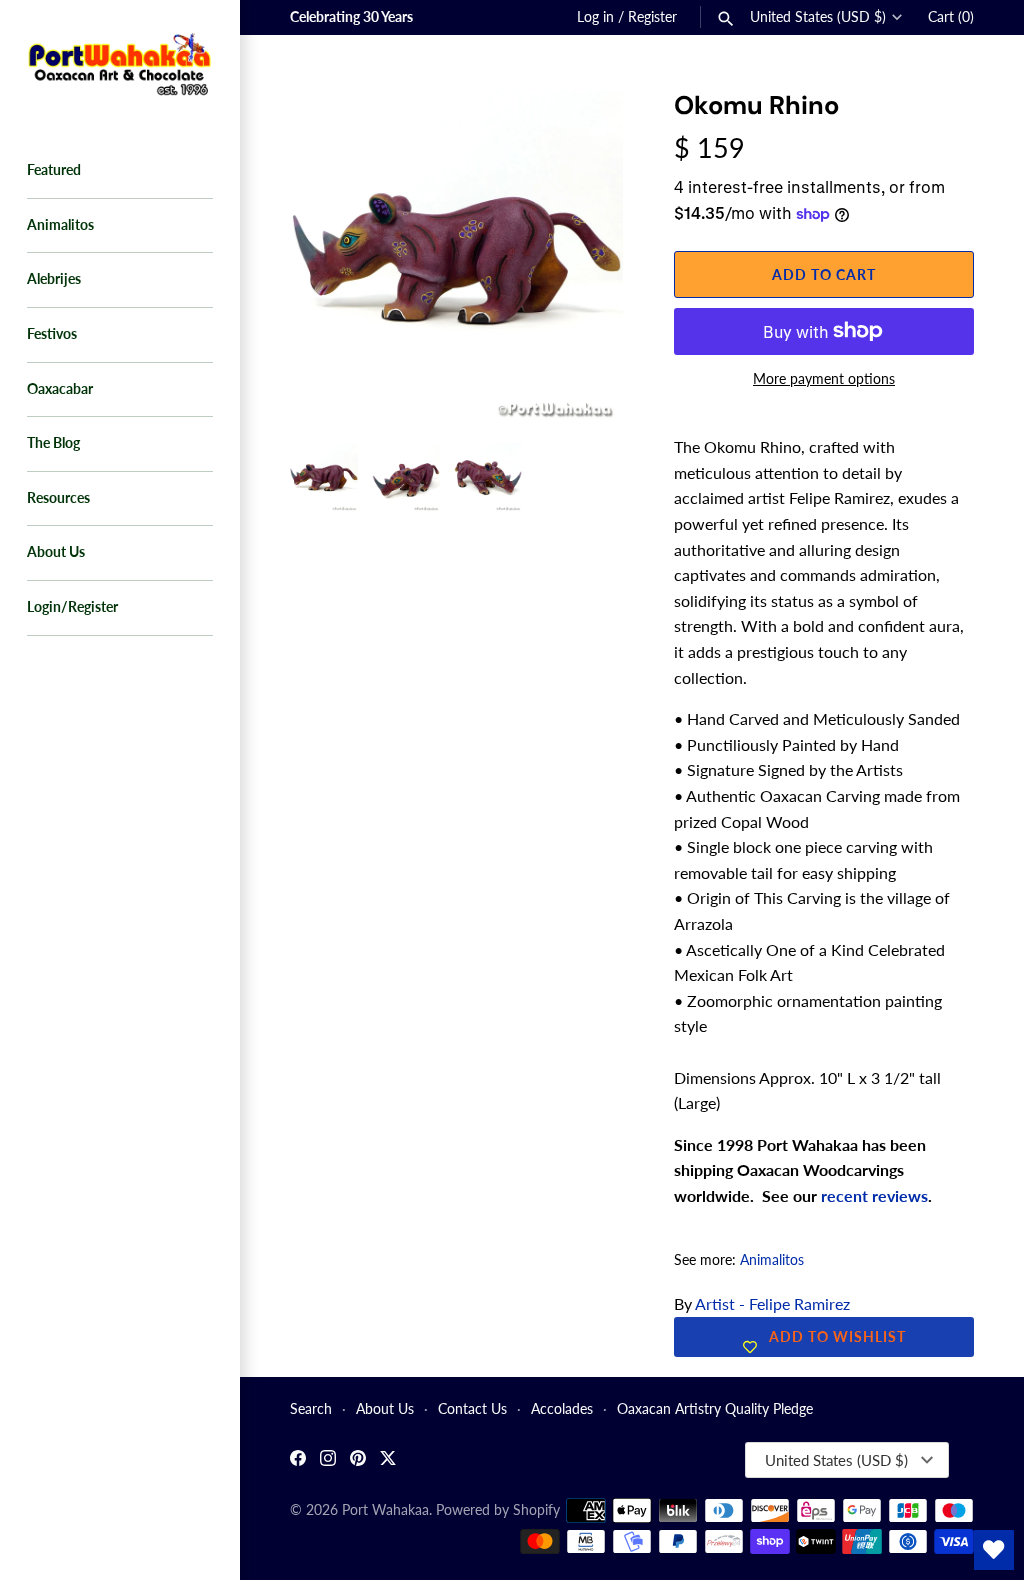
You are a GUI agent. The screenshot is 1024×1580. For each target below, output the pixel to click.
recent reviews (874, 1195)
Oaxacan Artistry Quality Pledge (715, 1409)
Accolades (562, 1409)
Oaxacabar (60, 389)
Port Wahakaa (385, 1510)
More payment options (824, 378)
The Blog (53, 443)
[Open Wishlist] (994, 1550)
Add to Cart (824, 274)
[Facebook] (298, 1460)
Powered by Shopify (498, 1510)
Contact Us (472, 1409)
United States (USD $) (818, 17)
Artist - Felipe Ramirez (772, 1303)
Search (311, 1409)
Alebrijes (54, 279)
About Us (56, 552)
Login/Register (72, 607)
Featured (54, 170)
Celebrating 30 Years (351, 17)
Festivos (52, 334)
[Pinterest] (358, 1460)
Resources (58, 498)
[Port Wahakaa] (120, 62)
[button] (581, 130)
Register (652, 17)
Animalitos (60, 225)
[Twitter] (388, 1460)
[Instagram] (328, 1460)
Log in (595, 17)
